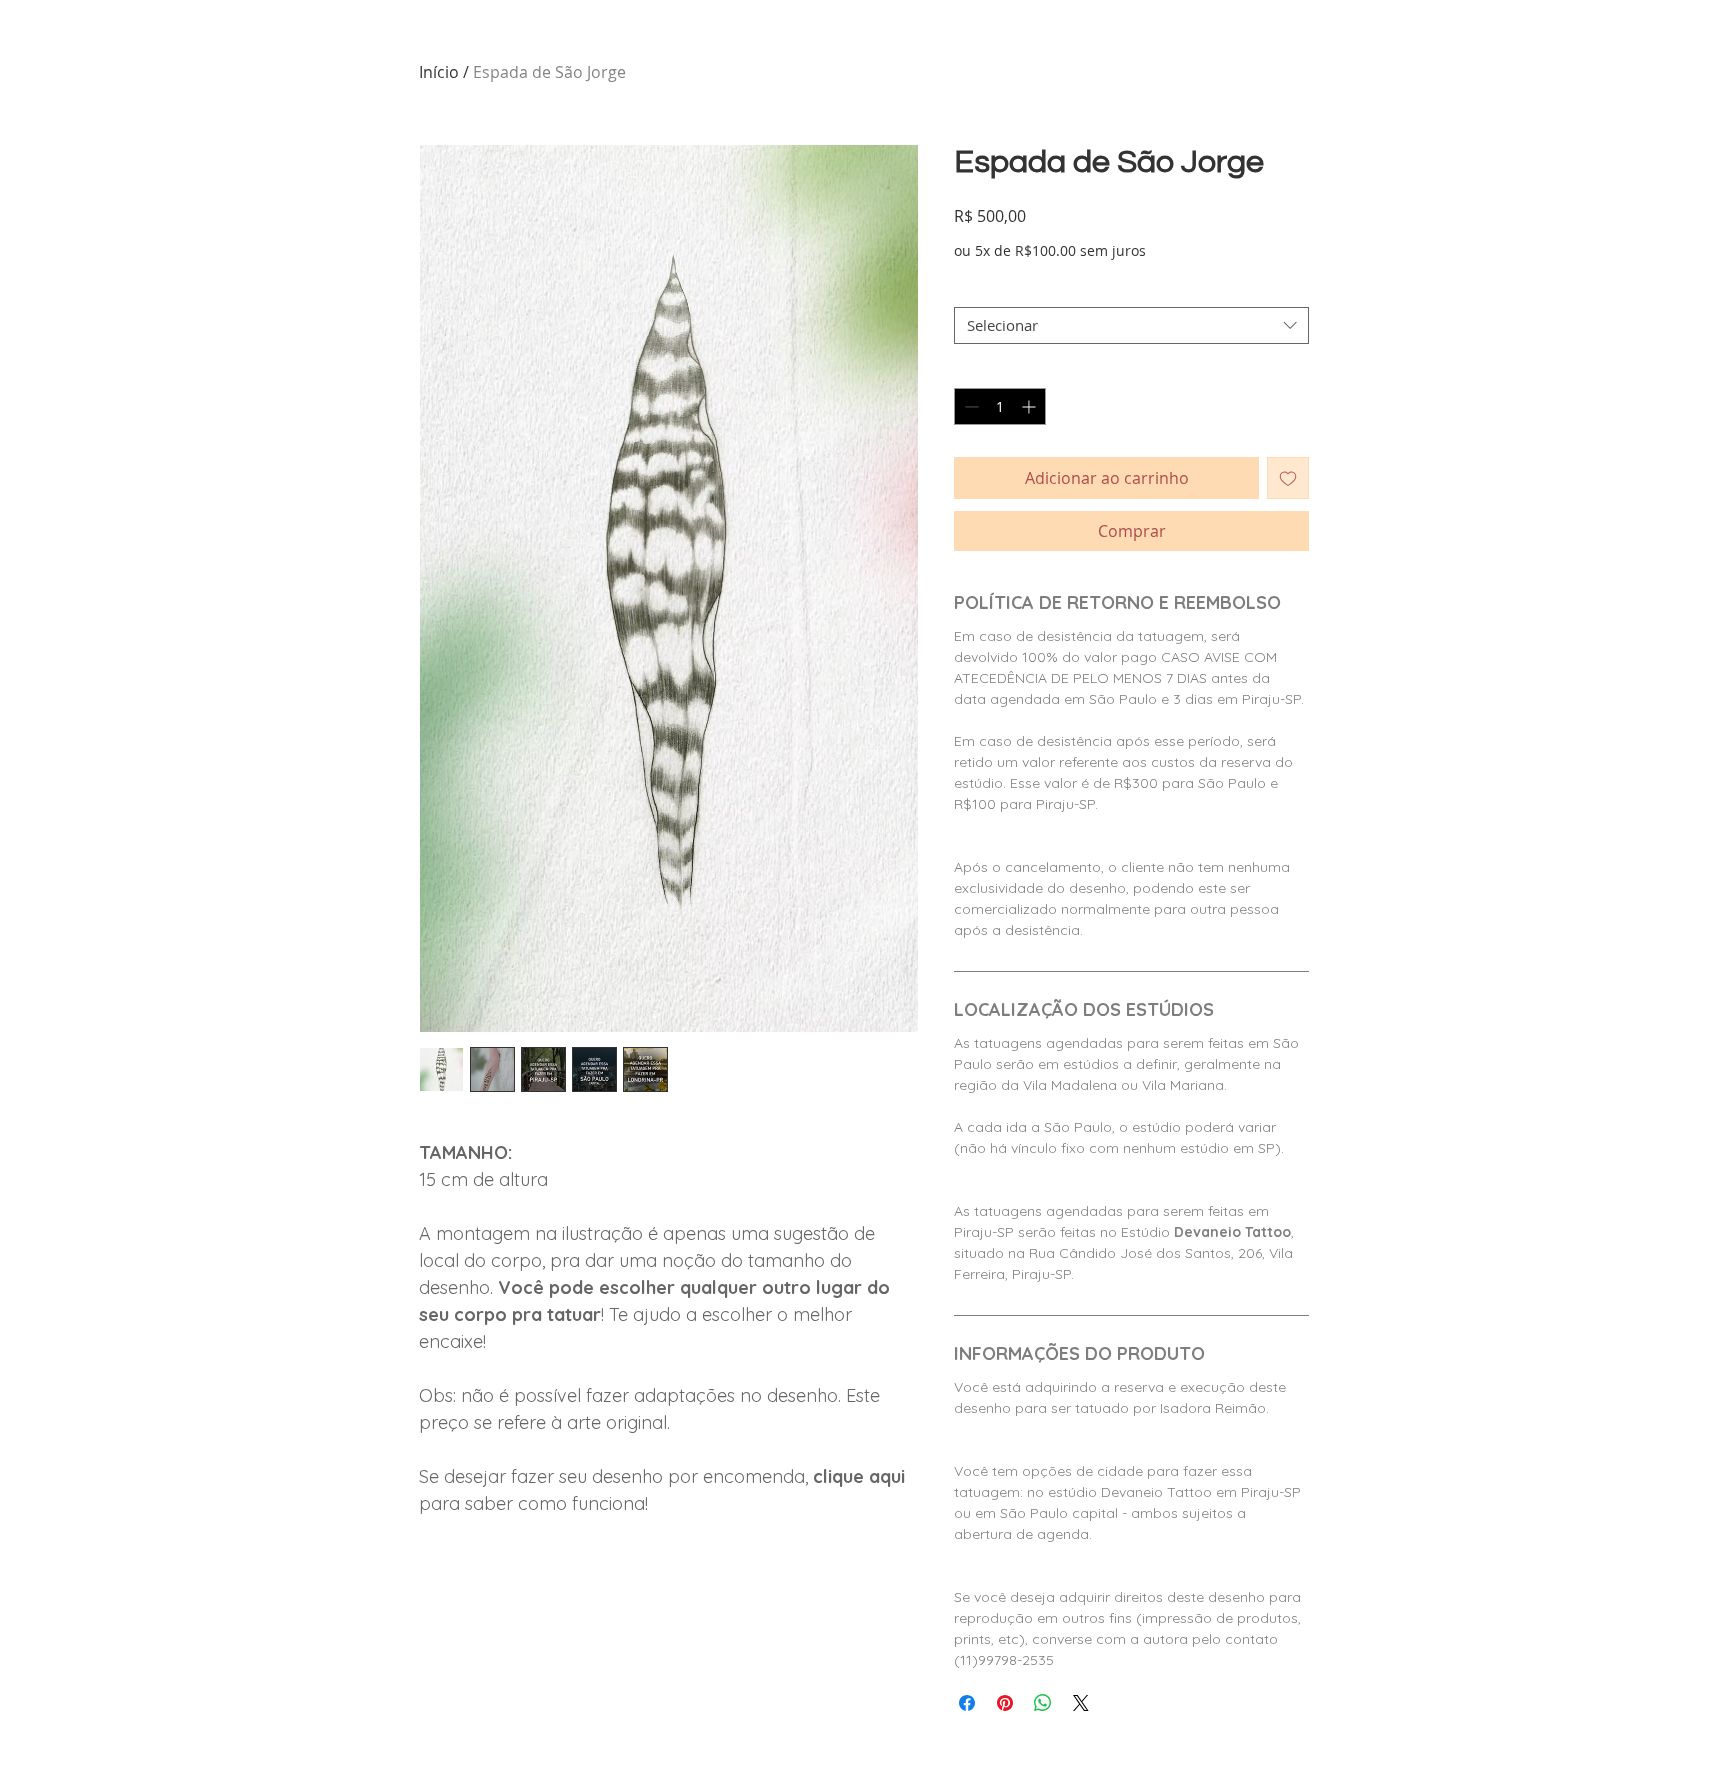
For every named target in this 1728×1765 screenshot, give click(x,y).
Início (439, 72)
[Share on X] (1081, 1703)
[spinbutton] (1000, 406)
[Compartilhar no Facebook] (967, 1703)
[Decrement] (969, 406)
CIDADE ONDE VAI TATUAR (1046, 290)
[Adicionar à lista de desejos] (1288, 478)
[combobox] (1131, 326)
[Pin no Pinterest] (1005, 1703)
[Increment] (1030, 406)
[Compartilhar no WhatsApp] (1043, 1703)
